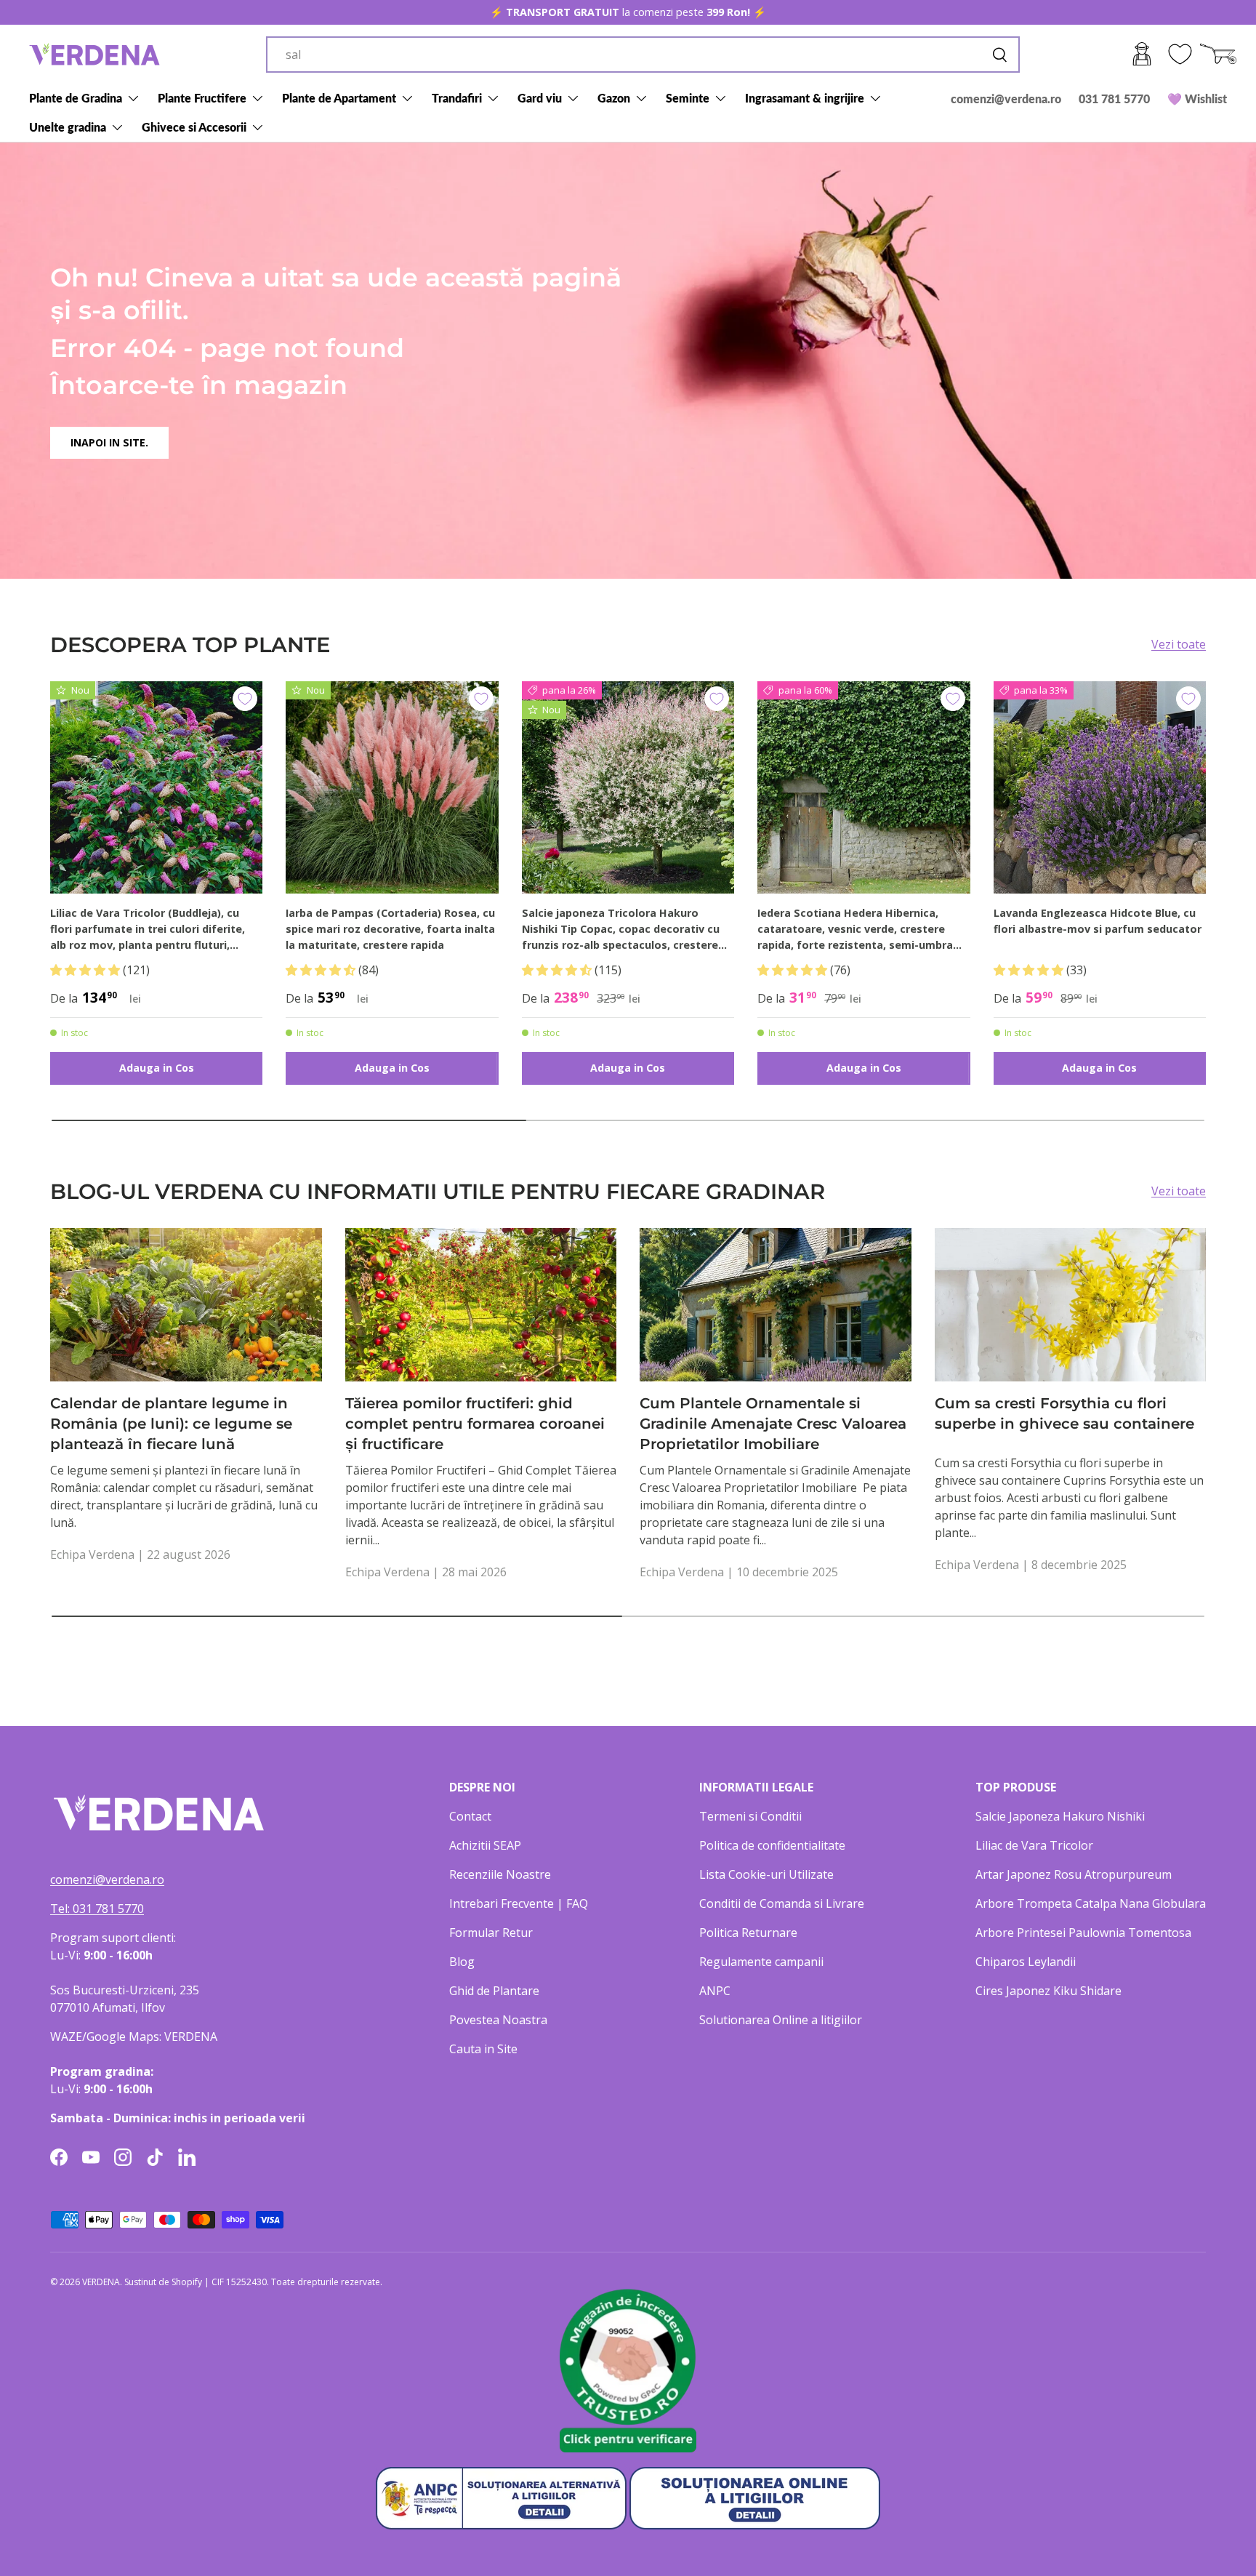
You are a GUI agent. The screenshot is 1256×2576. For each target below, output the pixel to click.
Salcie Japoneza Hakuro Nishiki (1060, 1816)
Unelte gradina (68, 127)
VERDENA (101, 2282)
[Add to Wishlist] (245, 699)
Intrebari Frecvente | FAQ (519, 1903)
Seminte (688, 98)
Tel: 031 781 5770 (97, 1909)
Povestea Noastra (498, 2020)
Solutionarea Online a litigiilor (781, 2020)
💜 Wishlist (1197, 99)
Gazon (614, 98)
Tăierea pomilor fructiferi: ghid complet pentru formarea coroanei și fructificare (475, 1424)
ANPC (715, 1991)
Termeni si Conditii (750, 1816)
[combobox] (643, 55)
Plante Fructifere (202, 98)
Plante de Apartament (339, 98)
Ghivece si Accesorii (194, 127)
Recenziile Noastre (500, 1874)
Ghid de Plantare (494, 1991)
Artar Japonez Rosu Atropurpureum (1074, 1874)
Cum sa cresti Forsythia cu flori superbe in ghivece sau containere (1064, 1413)
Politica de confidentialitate (772, 1845)
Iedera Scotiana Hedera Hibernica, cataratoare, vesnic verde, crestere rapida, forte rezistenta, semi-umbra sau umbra (855, 929)
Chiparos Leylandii (1026, 1962)
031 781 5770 (1114, 99)
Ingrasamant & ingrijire (805, 98)
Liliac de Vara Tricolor (1034, 1845)
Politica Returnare (748, 1933)
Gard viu (540, 98)
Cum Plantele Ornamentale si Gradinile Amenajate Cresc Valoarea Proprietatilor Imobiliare (773, 1424)
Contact (470, 1816)
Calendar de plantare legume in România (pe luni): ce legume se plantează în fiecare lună (171, 1424)
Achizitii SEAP (485, 1845)
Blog (462, 1962)
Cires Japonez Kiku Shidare (1048, 1991)
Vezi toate (1179, 644)
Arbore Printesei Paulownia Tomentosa (1083, 1933)
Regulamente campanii (761, 1962)
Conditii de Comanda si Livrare (782, 1903)
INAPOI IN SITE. (109, 442)
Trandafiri (457, 98)
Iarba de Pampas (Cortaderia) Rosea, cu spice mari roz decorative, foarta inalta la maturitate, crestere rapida (390, 928)
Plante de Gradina (76, 98)
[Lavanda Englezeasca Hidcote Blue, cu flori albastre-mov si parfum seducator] (1100, 787)
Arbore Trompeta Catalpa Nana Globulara (1091, 1903)
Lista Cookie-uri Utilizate (766, 1874)
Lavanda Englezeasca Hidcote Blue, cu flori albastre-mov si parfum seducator (1098, 921)
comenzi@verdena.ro (1006, 99)
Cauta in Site (483, 2049)
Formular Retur (491, 1933)
